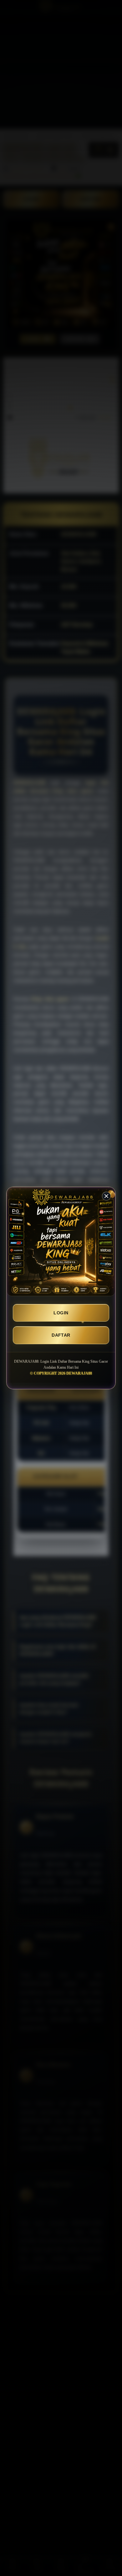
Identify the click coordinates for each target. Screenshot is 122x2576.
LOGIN (61, 1313)
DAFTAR (61, 1335)
